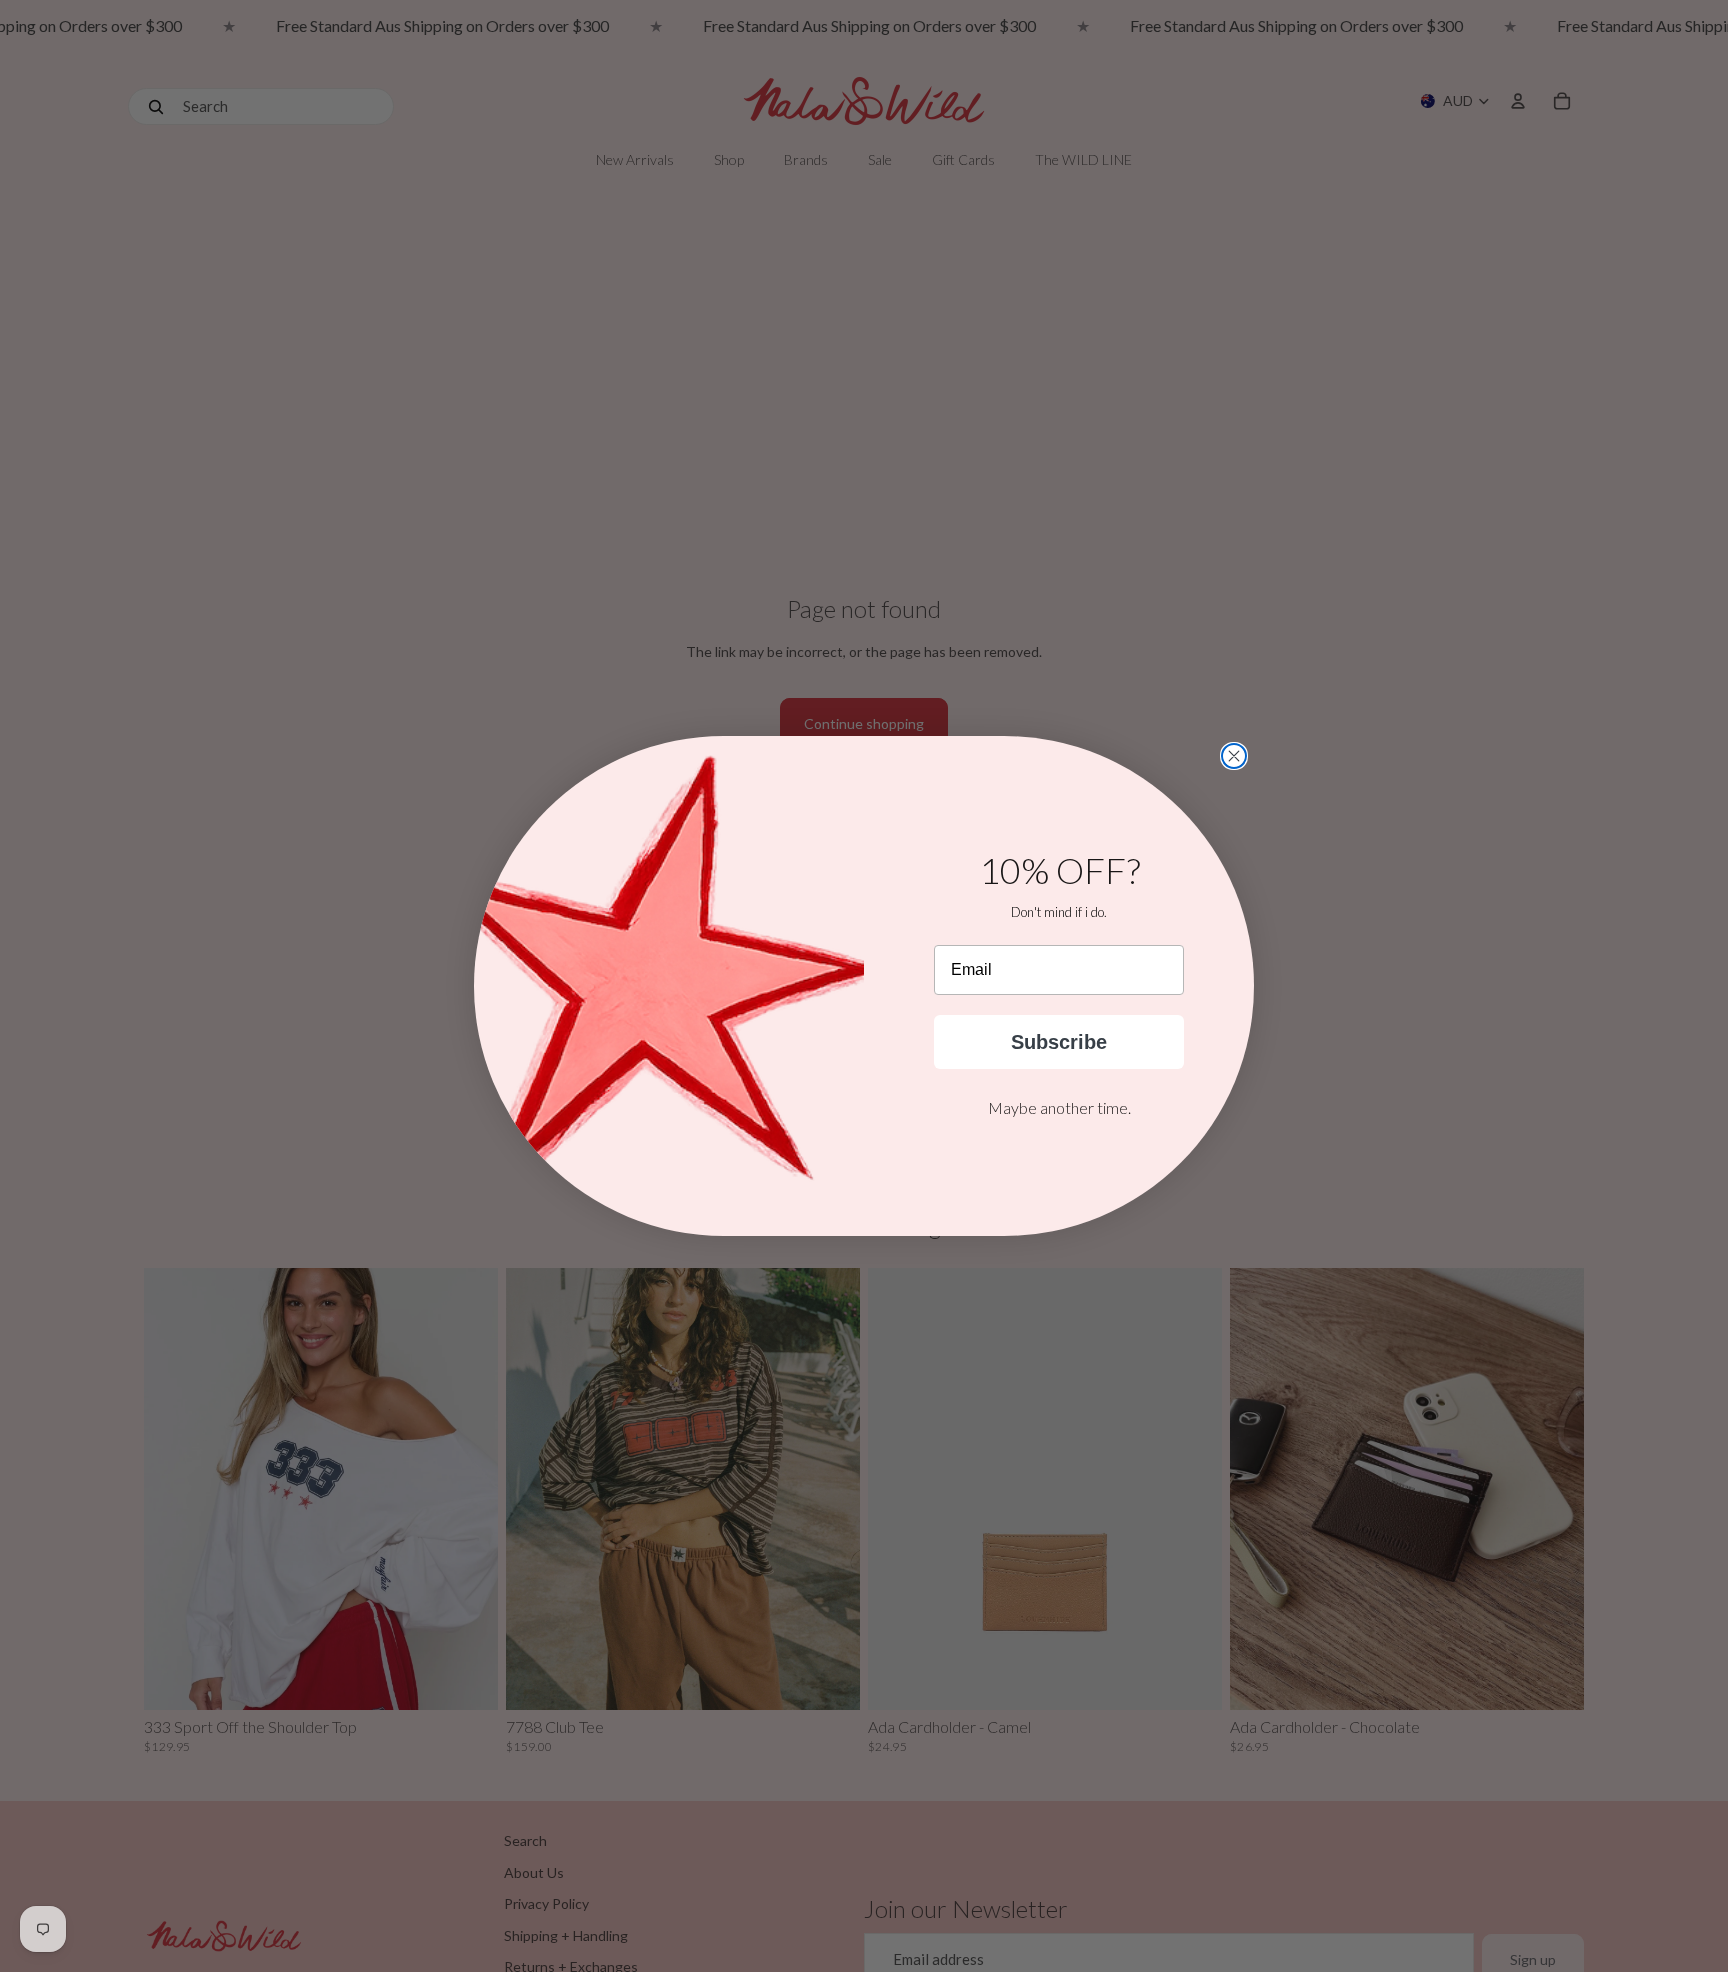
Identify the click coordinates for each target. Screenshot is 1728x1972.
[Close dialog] (1234, 756)
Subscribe (1059, 1042)
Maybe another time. (1059, 1107)
